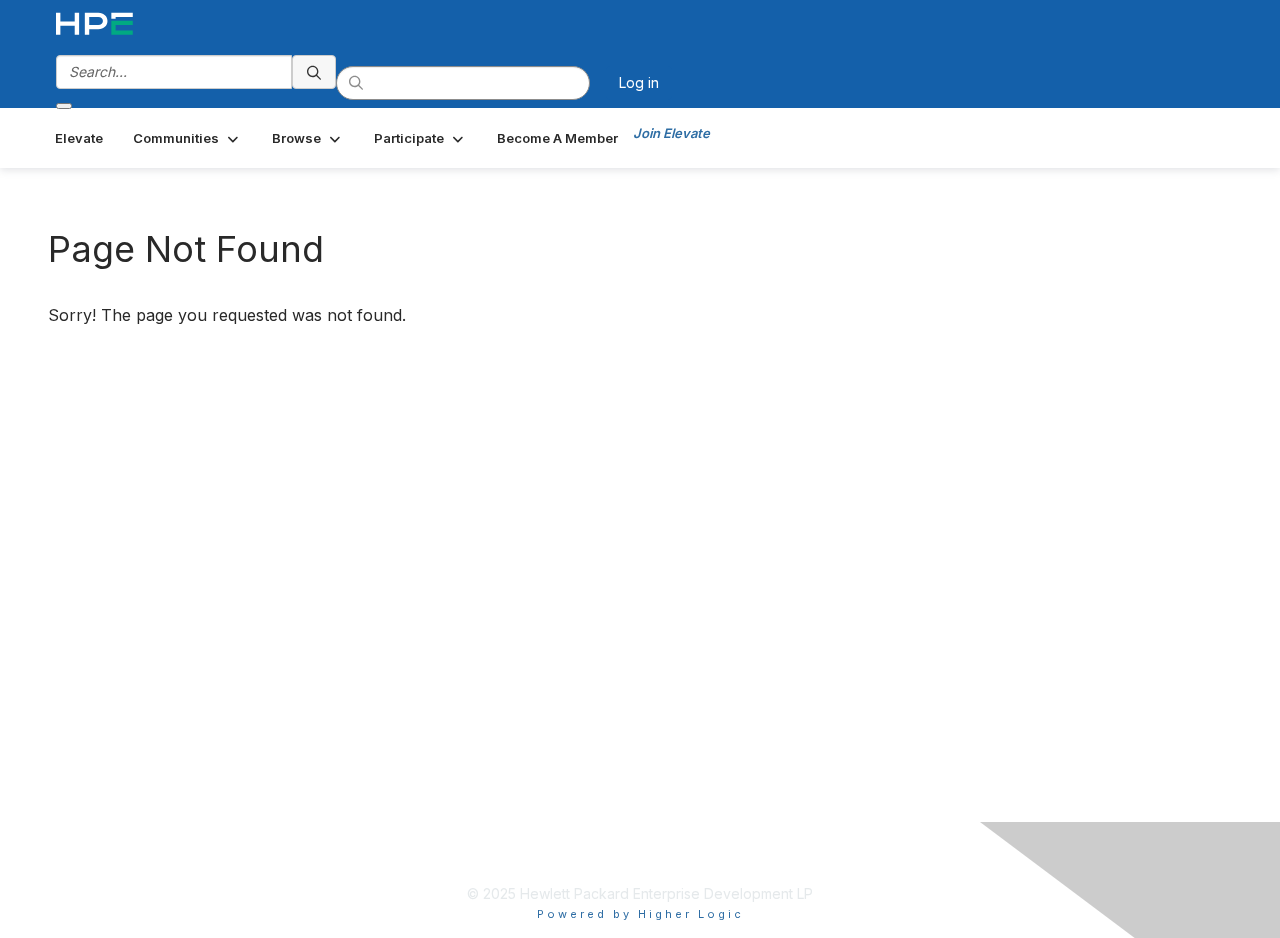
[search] (314, 72)
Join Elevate (671, 133)
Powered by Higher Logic (640, 914)
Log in (639, 82)
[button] (187, 138)
